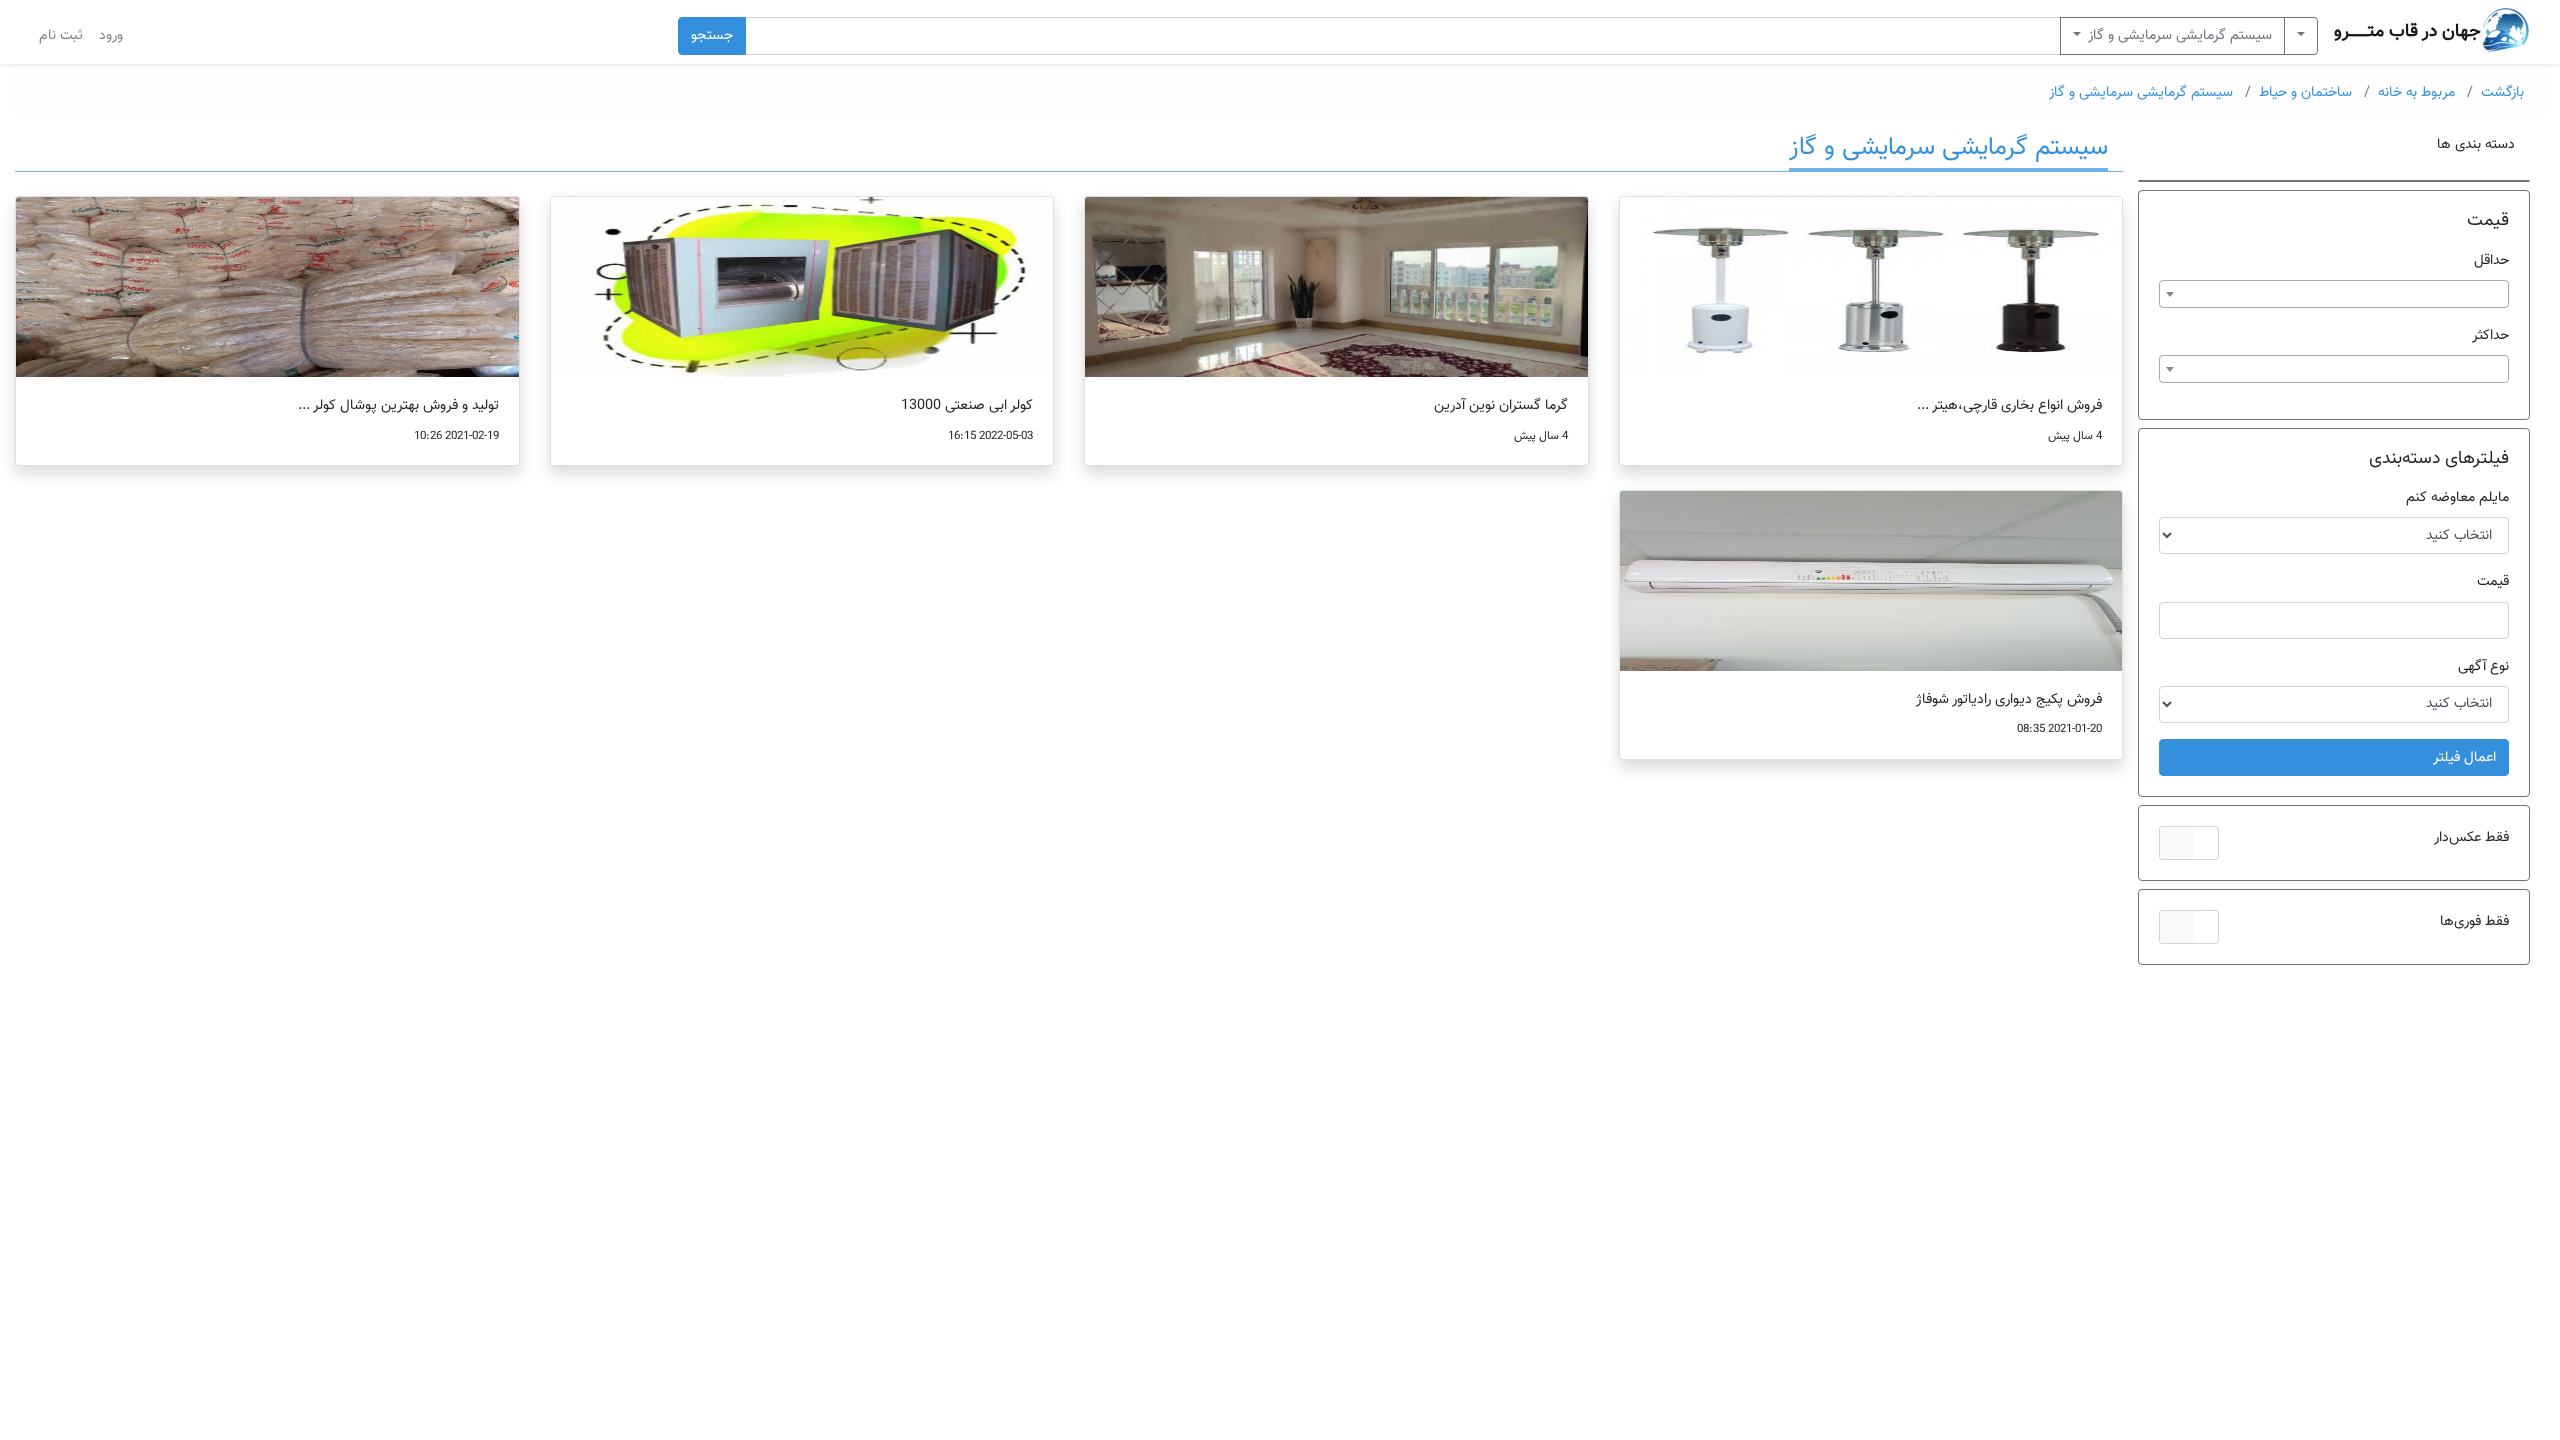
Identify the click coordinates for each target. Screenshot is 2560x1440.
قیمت (2493, 581)
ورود (111, 35)
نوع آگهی (2483, 666)
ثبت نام (61, 35)
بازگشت (2502, 92)
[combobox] (2334, 294)
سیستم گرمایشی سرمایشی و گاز (2178, 35)
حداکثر (2490, 335)
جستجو (712, 35)
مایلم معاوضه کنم (2457, 497)
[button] (2188, 843)
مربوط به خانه (2416, 92)
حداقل (2491, 260)
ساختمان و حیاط (2305, 92)
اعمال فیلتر (2464, 757)
